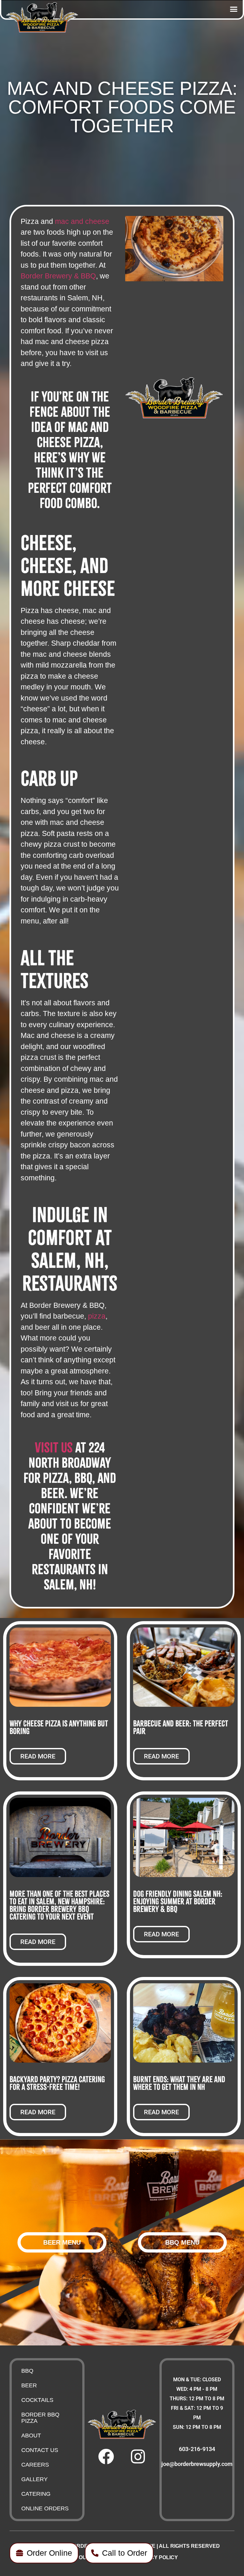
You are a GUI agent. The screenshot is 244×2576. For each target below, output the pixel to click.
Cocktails (37, 2400)
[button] (234, 9)
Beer (29, 2385)
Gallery (34, 2479)
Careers (35, 2465)
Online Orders (45, 2508)
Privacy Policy (156, 2557)
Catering (36, 2494)
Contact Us (40, 2450)
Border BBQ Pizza (40, 2418)
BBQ (27, 2371)
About (31, 2436)
